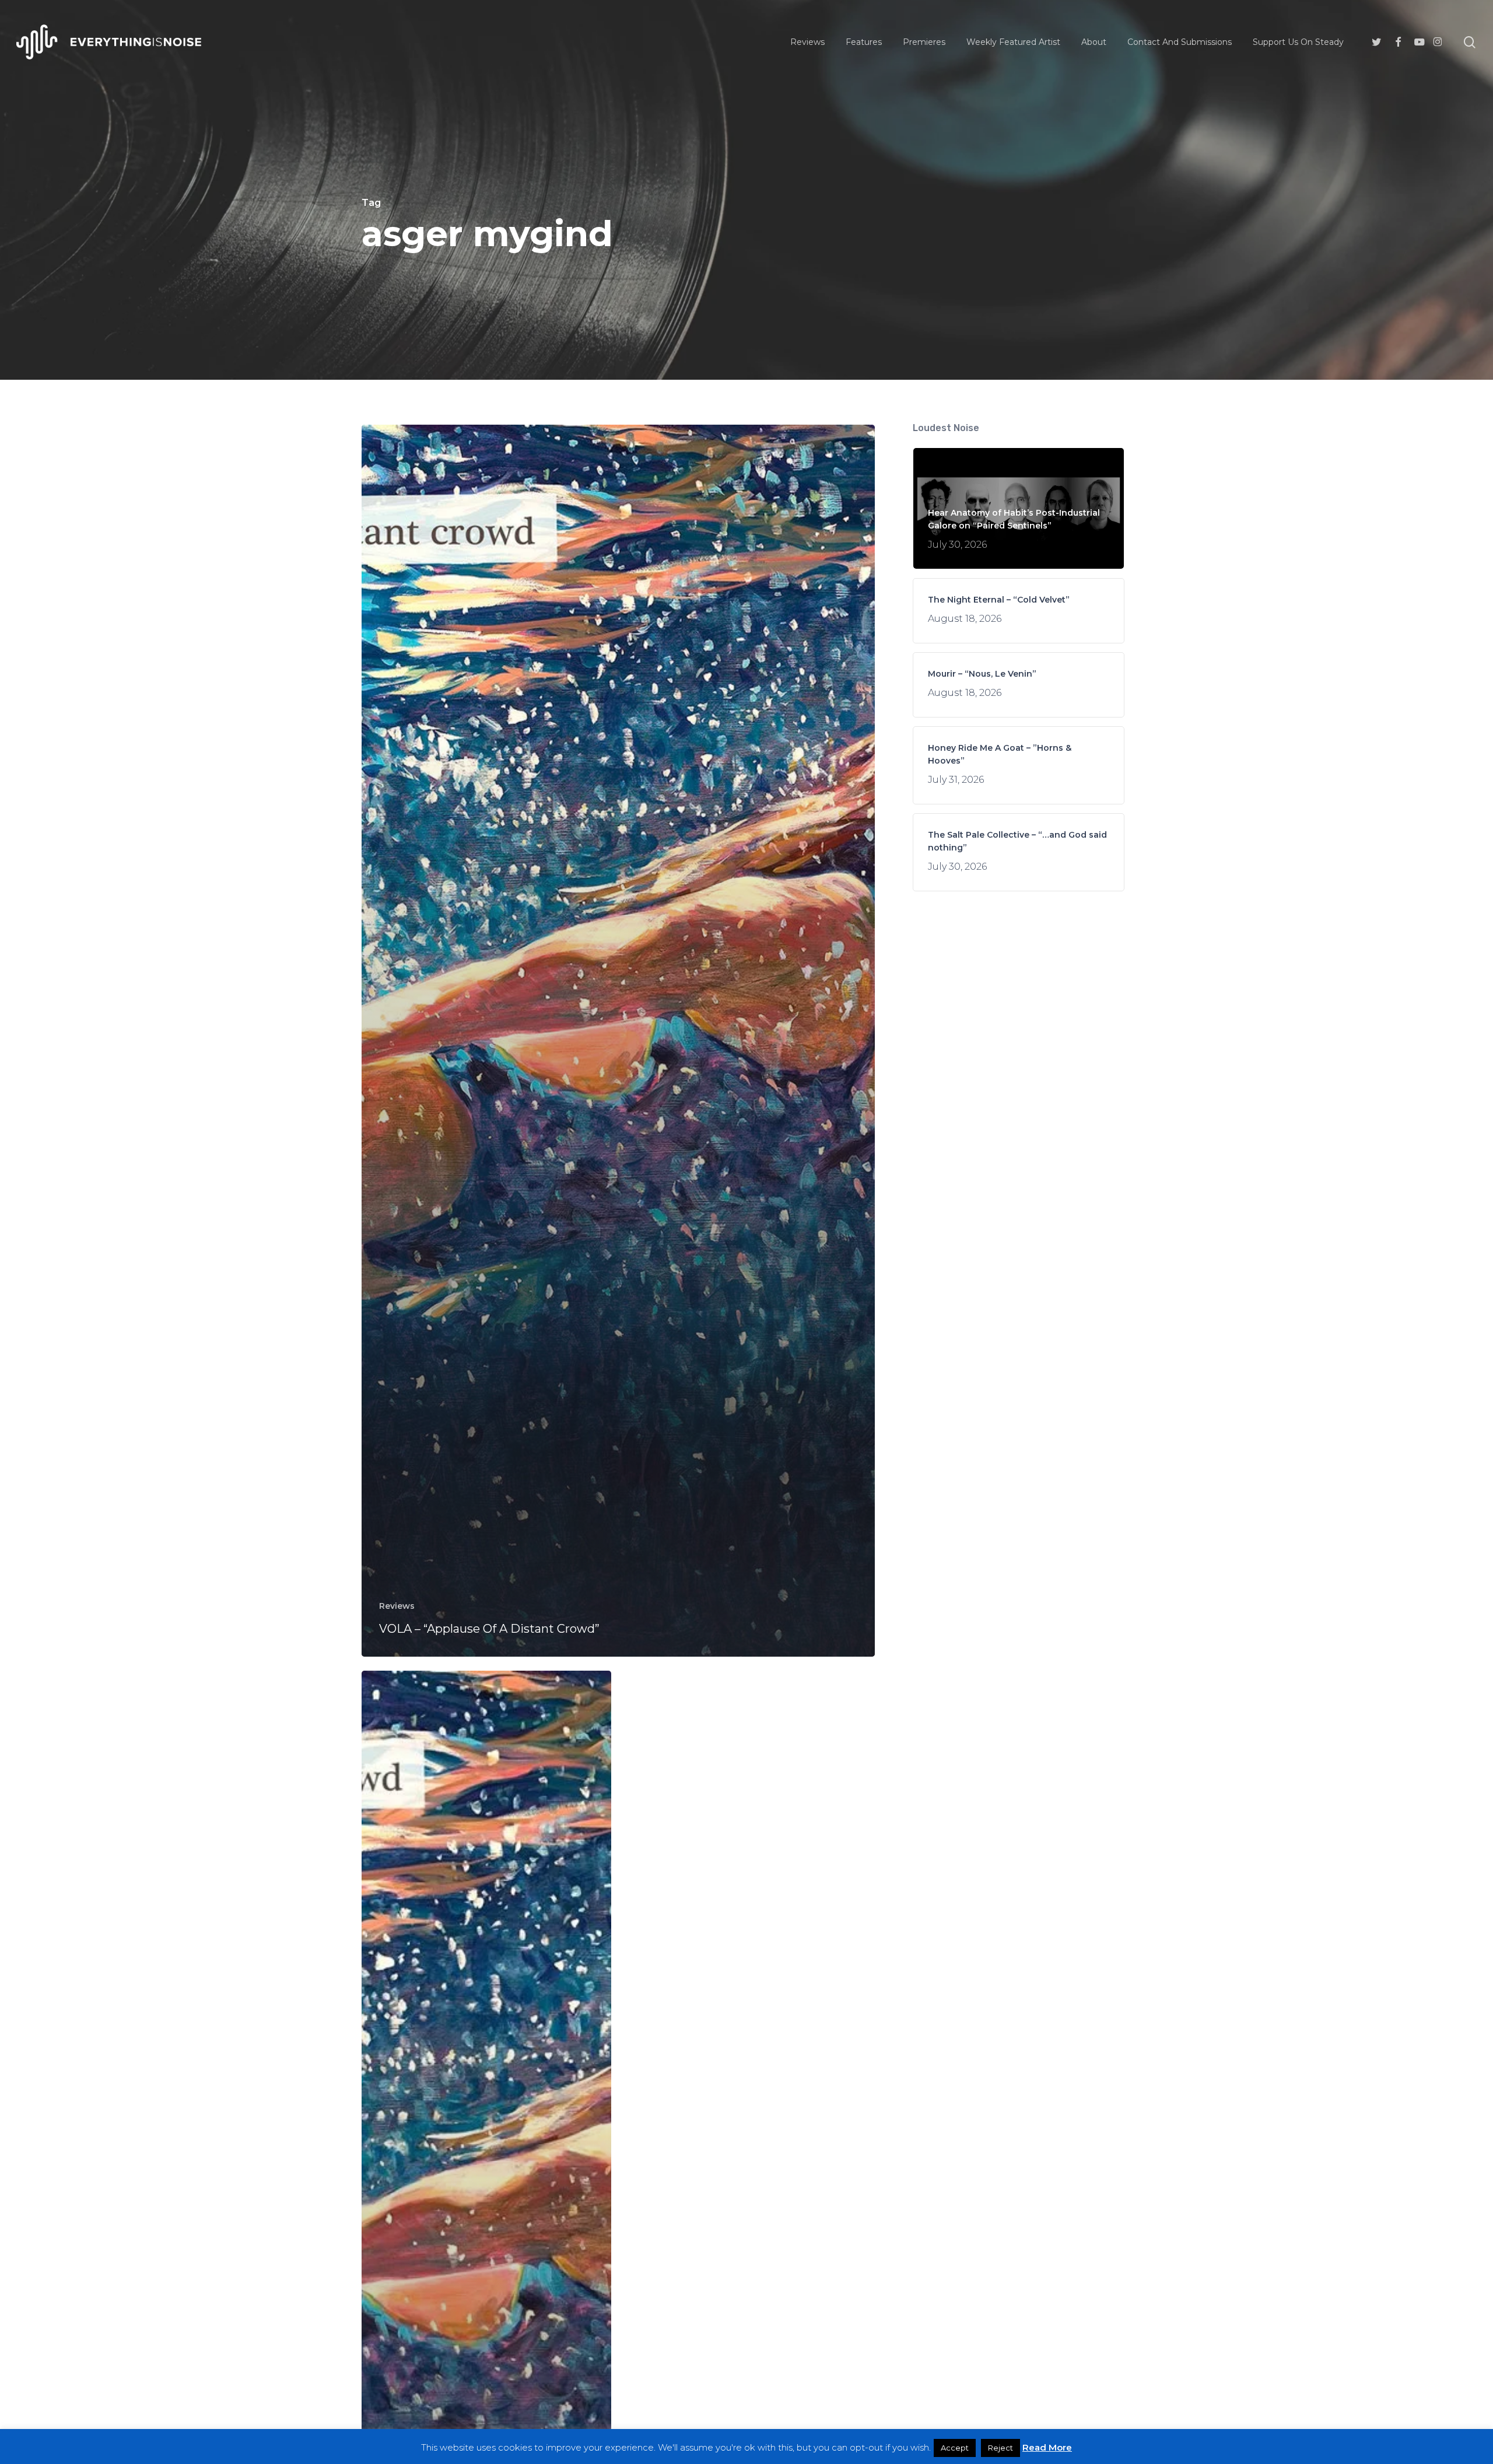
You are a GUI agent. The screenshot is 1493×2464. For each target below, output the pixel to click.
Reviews (397, 1606)
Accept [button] (955, 2448)
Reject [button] (1000, 2448)
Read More (1047, 2447)
